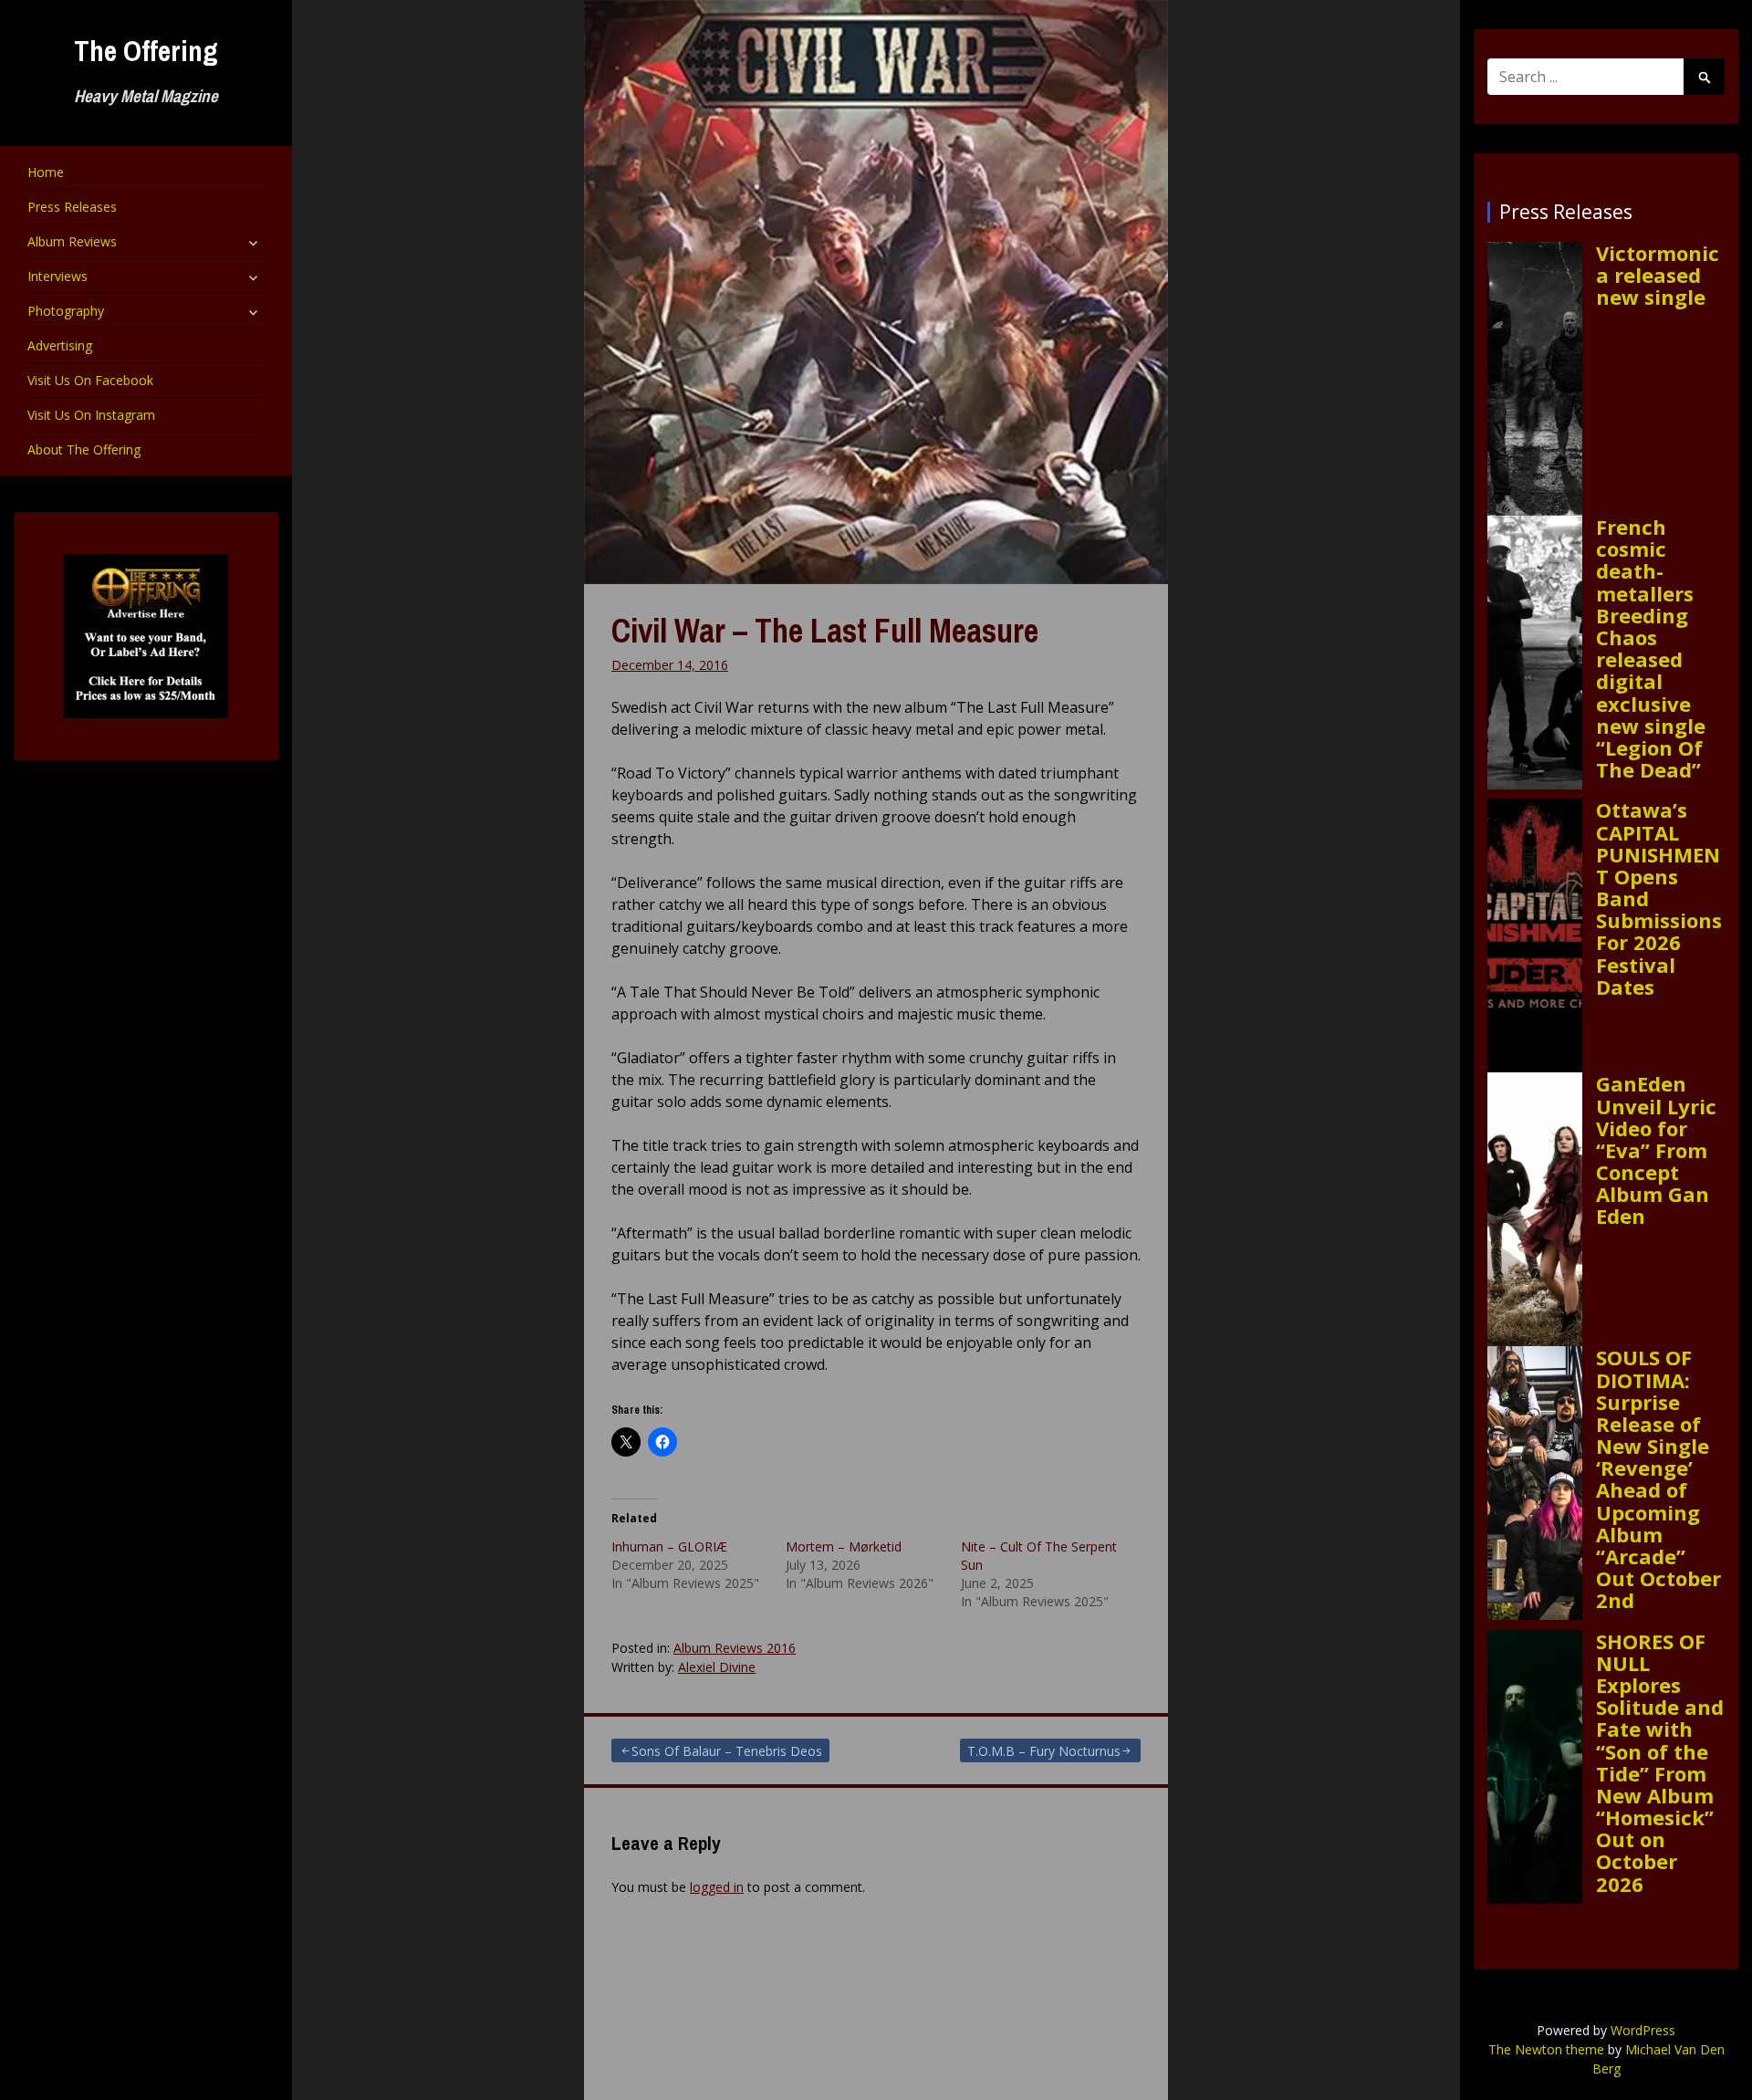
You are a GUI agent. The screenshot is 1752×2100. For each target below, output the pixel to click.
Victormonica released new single (1658, 275)
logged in (717, 1887)
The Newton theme (1546, 2049)
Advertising (60, 345)
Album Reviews (72, 241)
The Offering (146, 51)
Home (46, 172)
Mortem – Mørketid (844, 1546)
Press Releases (72, 207)
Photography (66, 311)
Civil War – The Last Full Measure (825, 631)
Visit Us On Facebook (90, 380)
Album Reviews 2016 (735, 1648)
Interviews (57, 276)
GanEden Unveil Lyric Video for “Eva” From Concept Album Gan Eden (1656, 1149)
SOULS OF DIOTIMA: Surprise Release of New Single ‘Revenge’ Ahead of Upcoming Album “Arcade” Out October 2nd (1658, 1478)
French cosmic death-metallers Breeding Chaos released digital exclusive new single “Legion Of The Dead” (1651, 648)
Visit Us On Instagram (91, 415)
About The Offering (84, 449)
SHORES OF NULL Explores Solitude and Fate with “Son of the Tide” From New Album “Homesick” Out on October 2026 (1660, 1762)
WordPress (1643, 2030)
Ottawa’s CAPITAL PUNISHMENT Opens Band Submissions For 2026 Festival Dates (1659, 898)
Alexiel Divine (717, 1667)
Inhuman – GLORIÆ (669, 1546)
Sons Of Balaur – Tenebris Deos (727, 1751)
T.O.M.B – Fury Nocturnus (1044, 1751)
